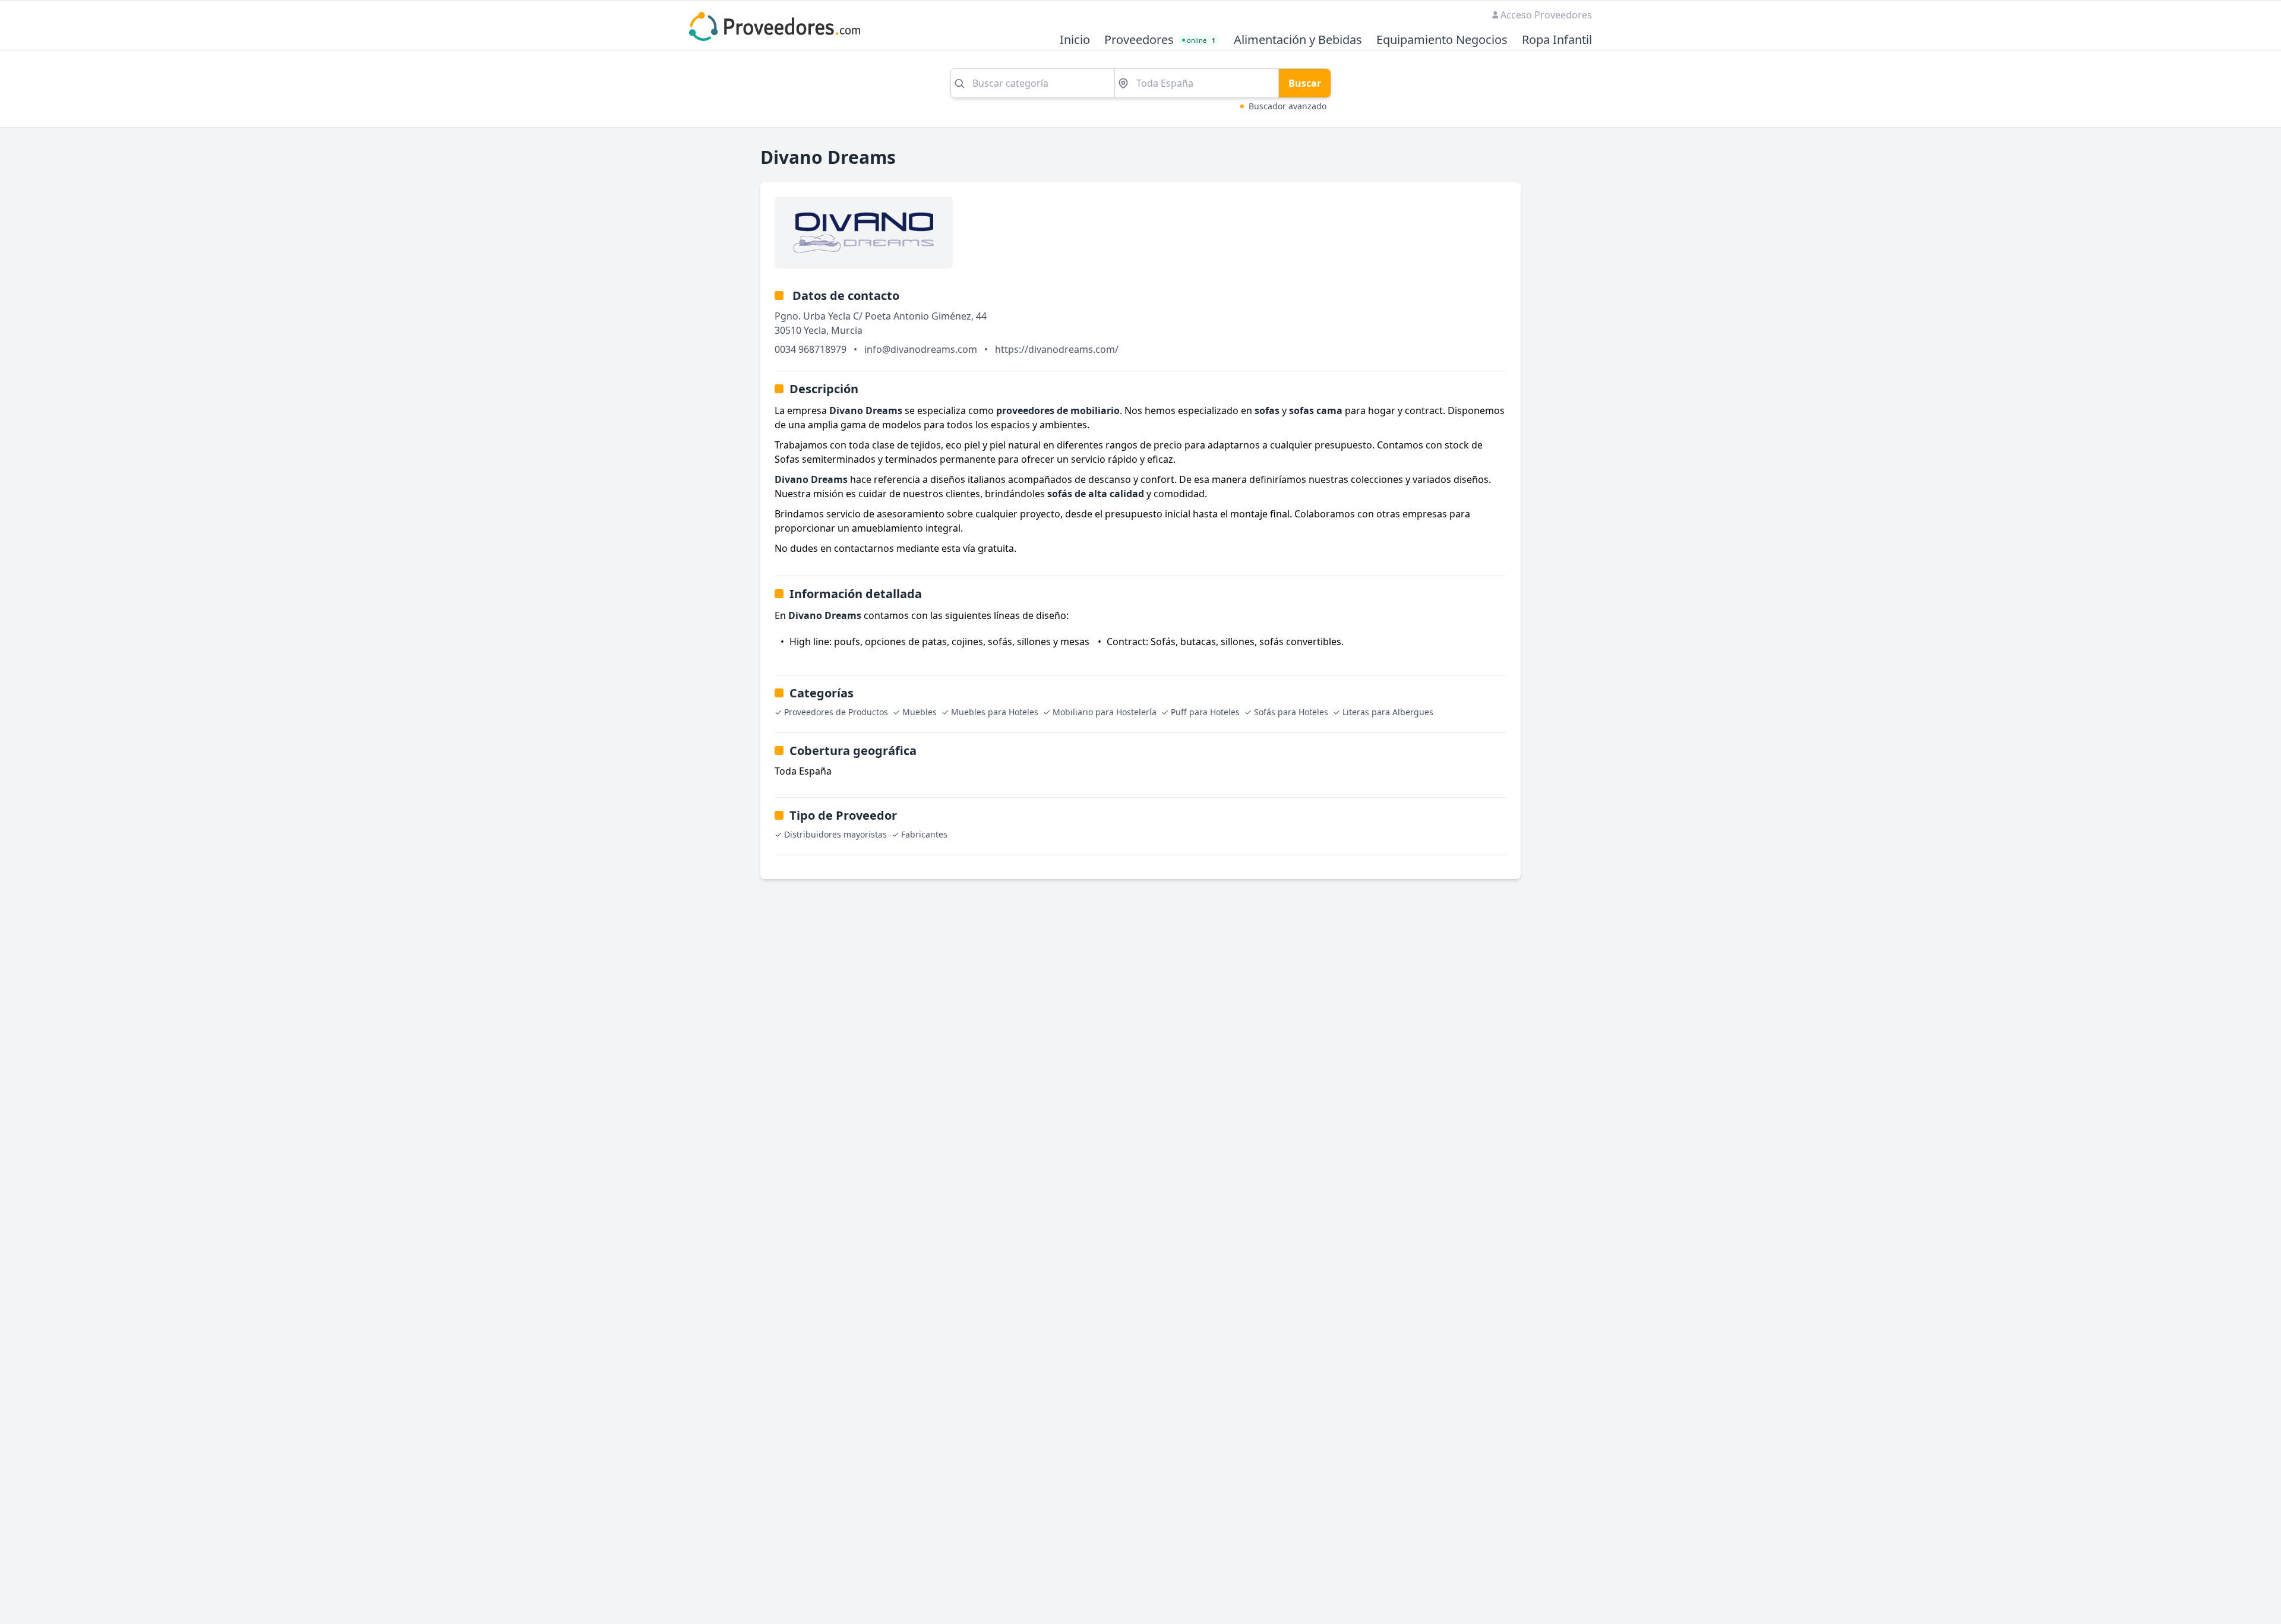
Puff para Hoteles (1205, 712)
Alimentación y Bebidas (1298, 40)
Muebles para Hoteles (995, 712)
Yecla (815, 330)
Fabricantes (924, 834)
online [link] (1201, 40)
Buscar (1305, 83)
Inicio (1075, 40)
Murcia (847, 330)
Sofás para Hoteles (1291, 712)
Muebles (920, 712)
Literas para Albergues (1388, 712)
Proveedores (1139, 40)
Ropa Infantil (1557, 40)
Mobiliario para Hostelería (1105, 712)
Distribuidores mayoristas (835, 834)
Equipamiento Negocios (1442, 40)
